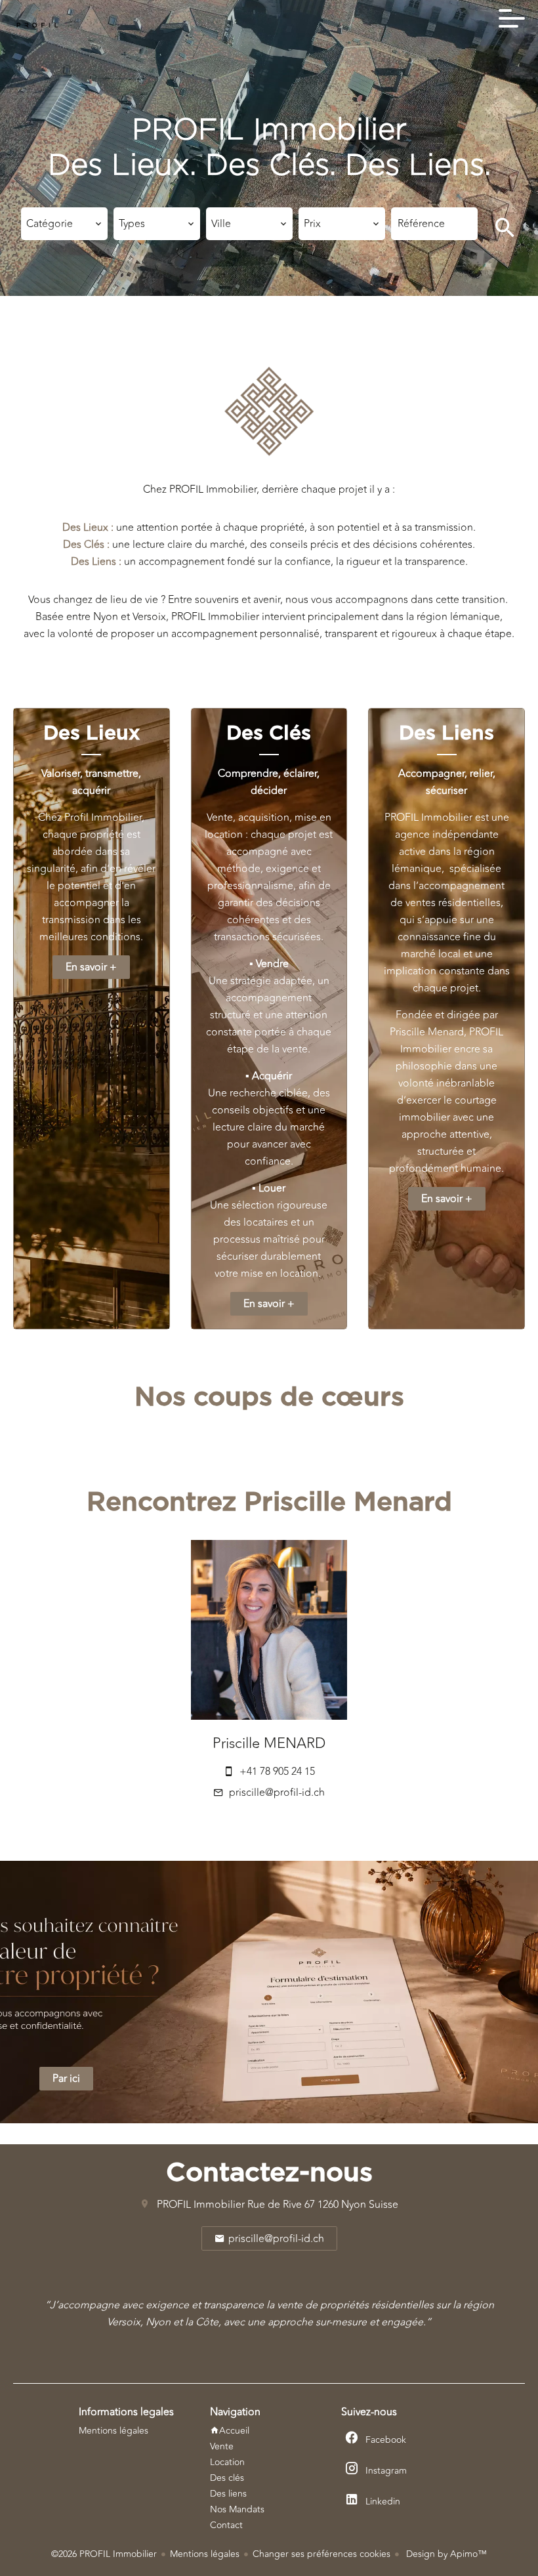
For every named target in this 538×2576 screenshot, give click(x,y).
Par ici (66, 2079)
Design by (445, 2554)
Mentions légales (205, 2554)
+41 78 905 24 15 (277, 1772)
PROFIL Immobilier (201, 2205)
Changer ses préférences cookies (321, 2554)
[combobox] (64, 224)
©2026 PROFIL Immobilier (104, 2554)
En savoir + (91, 967)
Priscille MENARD (269, 1743)
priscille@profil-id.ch (277, 1793)
